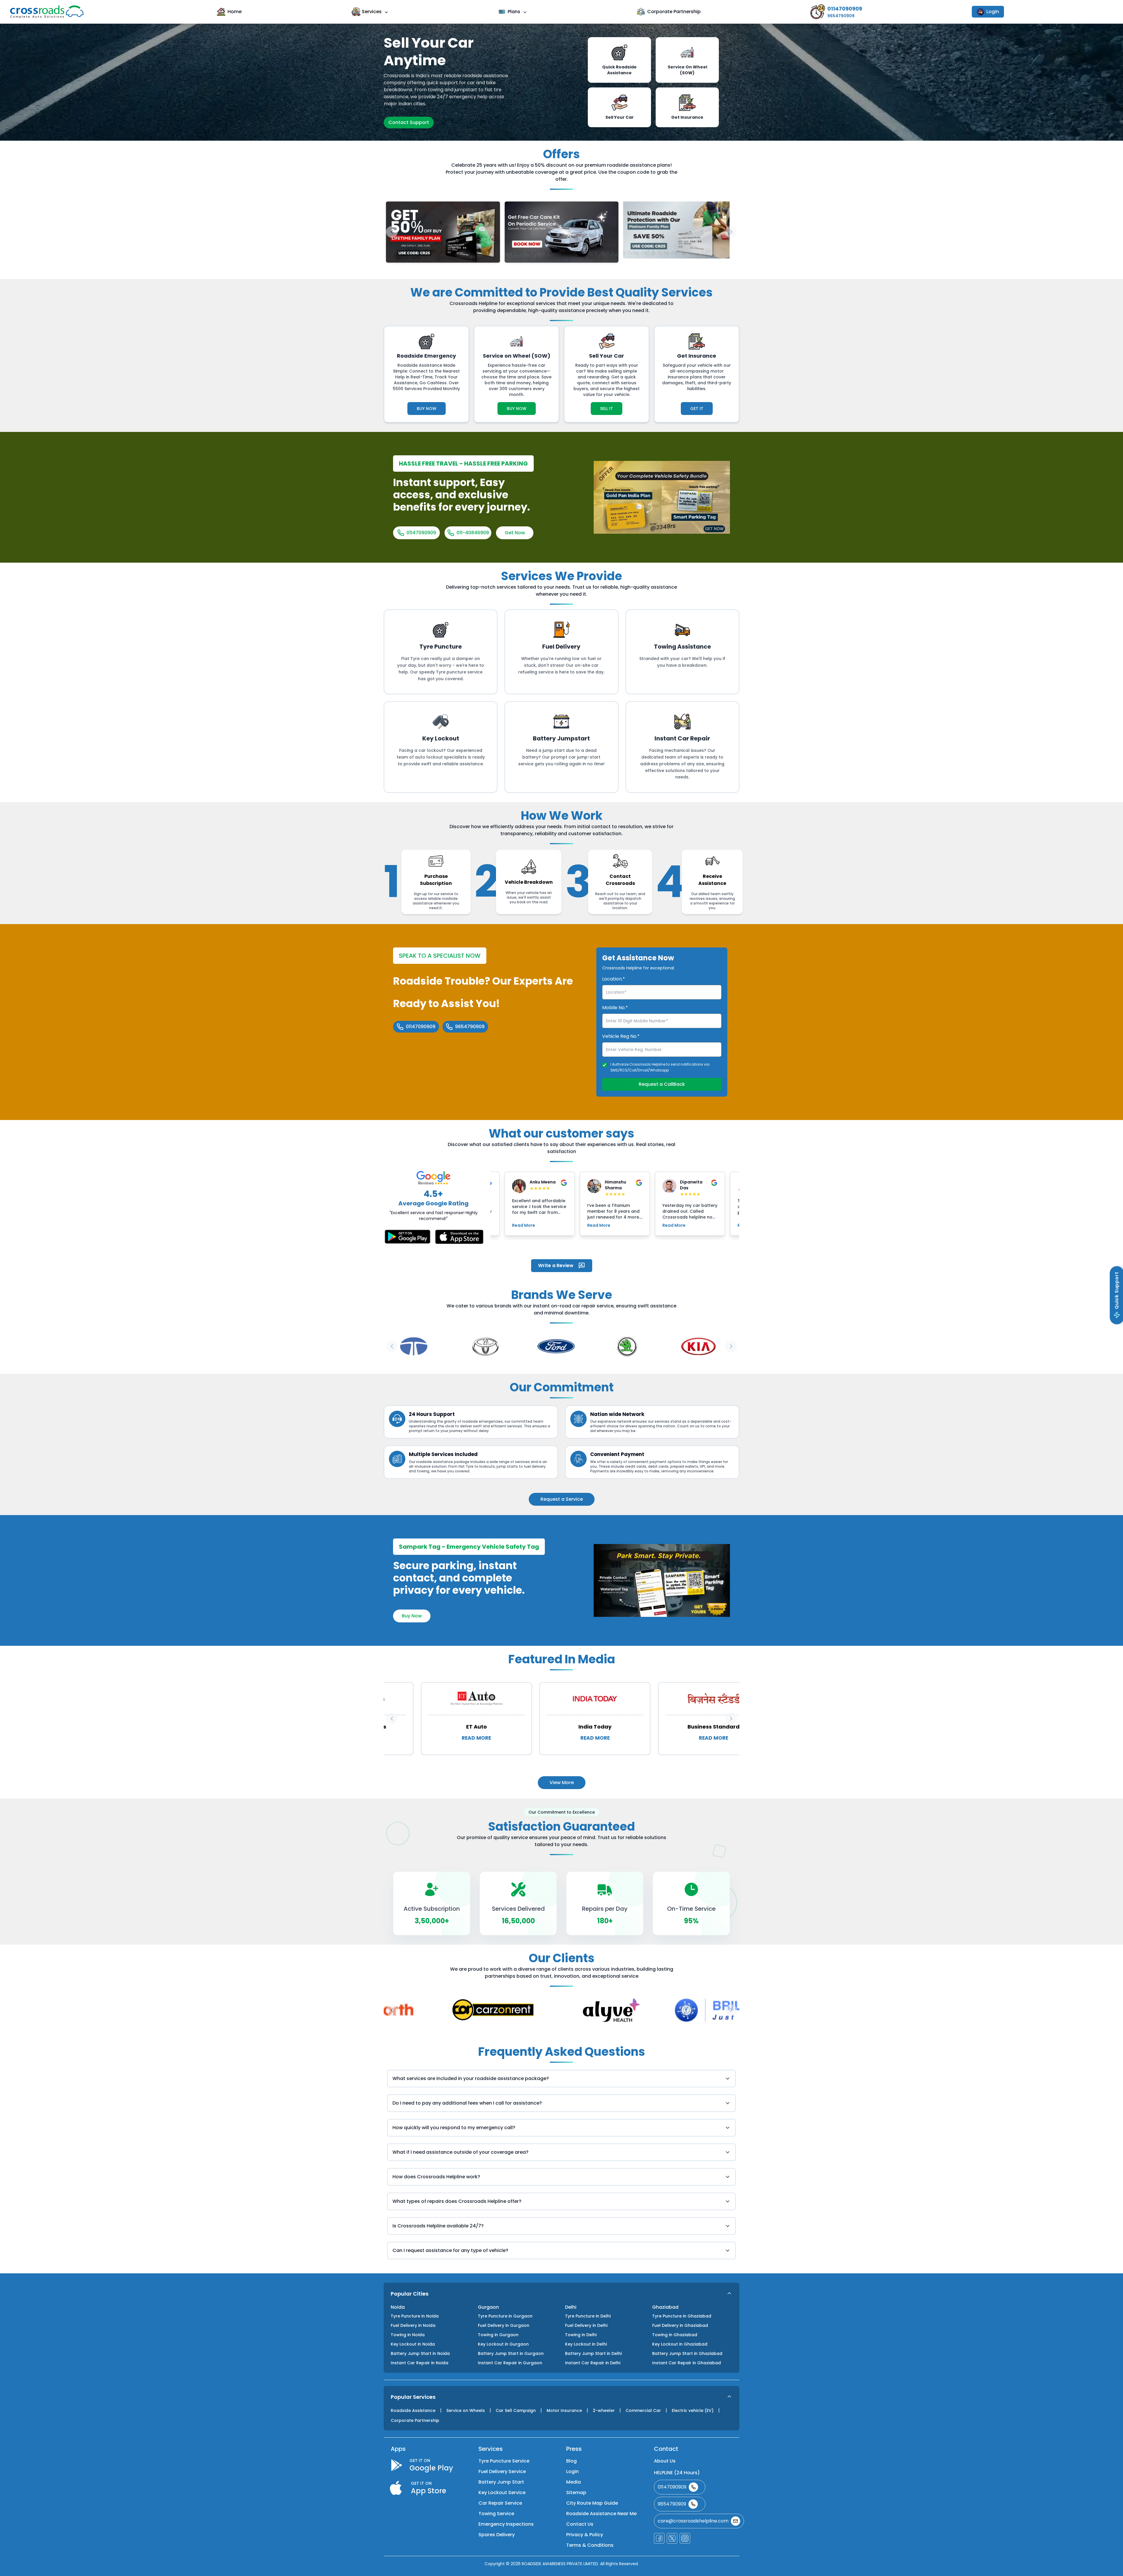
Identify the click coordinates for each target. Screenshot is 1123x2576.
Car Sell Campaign (516, 2410)
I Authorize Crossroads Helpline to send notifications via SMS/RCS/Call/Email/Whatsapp (660, 1067)
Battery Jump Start (501, 2482)
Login (993, 12)
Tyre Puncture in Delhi (588, 2316)
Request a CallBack (662, 1084)
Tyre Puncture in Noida (415, 2316)
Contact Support (409, 122)
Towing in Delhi (581, 2335)
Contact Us (580, 2524)
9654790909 (470, 1027)
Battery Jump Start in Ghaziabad (687, 2353)
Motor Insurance (564, 2410)
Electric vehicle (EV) (693, 2410)
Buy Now (427, 409)
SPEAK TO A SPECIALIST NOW (440, 956)
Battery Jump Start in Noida (420, 2353)
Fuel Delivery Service (502, 2471)
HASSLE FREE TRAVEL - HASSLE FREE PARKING (463, 463)
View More (562, 1782)
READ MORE (445, 1738)
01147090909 (421, 533)
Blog (571, 2461)
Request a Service (562, 1499)
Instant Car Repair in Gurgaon (510, 2363)
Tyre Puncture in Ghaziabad (682, 2316)
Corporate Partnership (674, 12)
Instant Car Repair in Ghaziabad (687, 2363)
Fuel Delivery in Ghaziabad (680, 2325)
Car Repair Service (500, 2503)
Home (235, 12)
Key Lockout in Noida (413, 2344)
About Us (665, 2461)
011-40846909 (473, 533)
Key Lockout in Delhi (586, 2344)
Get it (697, 409)
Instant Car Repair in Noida (420, 2363)
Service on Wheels (466, 2410)
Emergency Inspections (506, 2524)
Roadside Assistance (413, 2410)
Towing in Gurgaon (498, 2335)
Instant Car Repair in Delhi (593, 2363)
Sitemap (576, 2493)
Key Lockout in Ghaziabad (680, 2344)
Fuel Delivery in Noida (413, 2325)
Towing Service (496, 2514)
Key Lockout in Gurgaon (503, 2344)
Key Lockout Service (502, 2493)
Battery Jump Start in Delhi (593, 2353)
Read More (524, 1225)
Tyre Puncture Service (504, 2461)
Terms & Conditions (590, 2545)
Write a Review (556, 1265)
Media (573, 2482)
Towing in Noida (408, 2335)
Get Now (515, 533)
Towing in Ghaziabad (675, 2335)
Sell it (607, 409)
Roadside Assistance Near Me (601, 2514)
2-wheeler (604, 2410)
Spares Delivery (497, 2535)
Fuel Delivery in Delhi (586, 2325)
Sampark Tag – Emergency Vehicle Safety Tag (469, 1547)
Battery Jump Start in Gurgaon (511, 2353)
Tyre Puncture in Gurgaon (505, 2316)
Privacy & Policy (585, 2535)
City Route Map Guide (592, 2503)
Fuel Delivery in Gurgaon (504, 2325)
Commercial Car (643, 2410)
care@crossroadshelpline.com (693, 2521)
